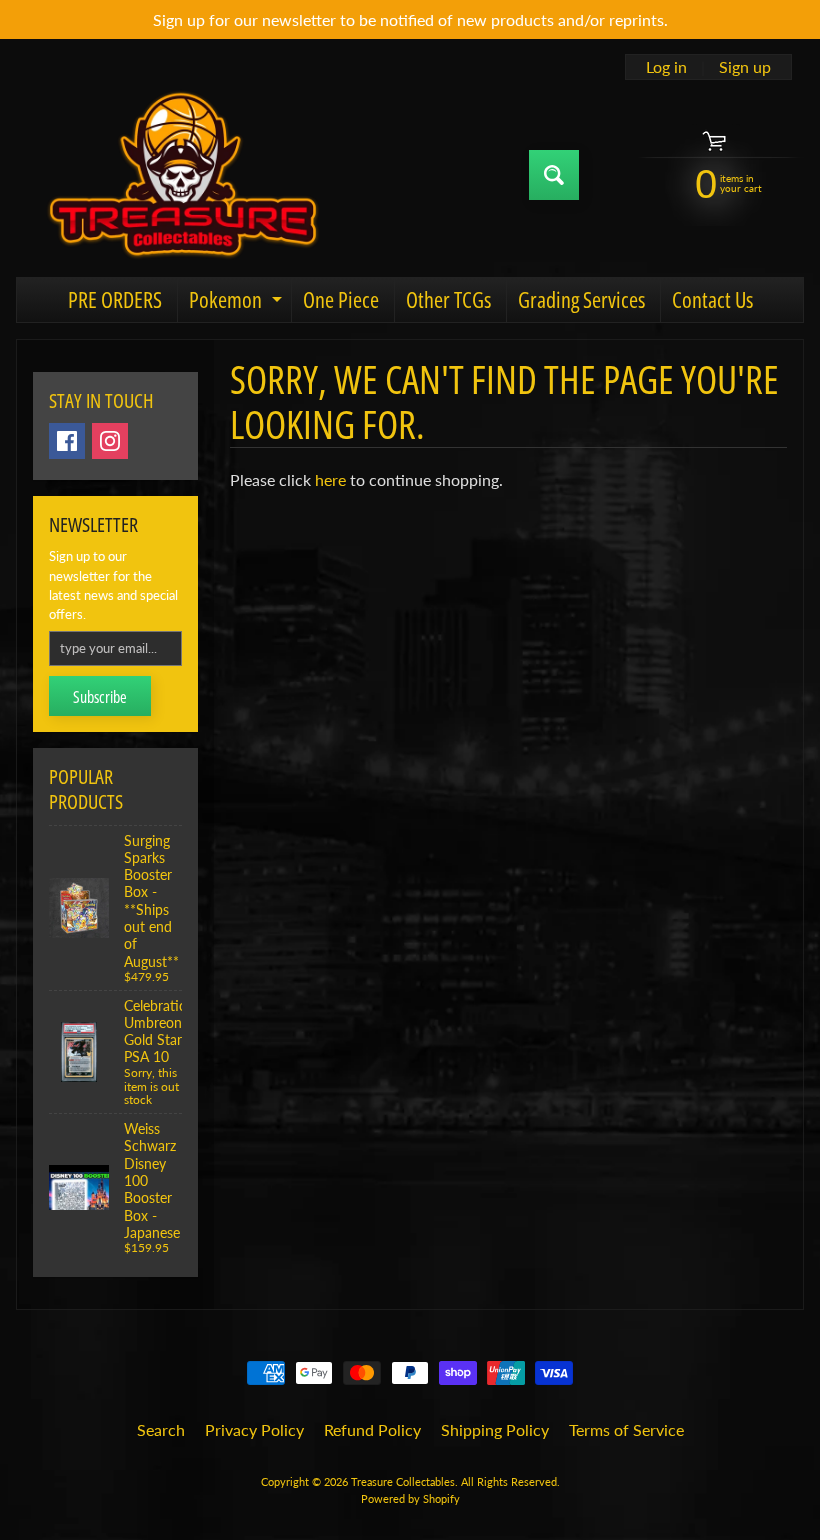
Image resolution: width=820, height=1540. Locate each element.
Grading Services (581, 299)
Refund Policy (372, 1429)
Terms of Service (626, 1429)
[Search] (554, 175)
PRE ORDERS (115, 299)
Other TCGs (448, 299)
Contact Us (712, 299)
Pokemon (238, 302)
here (330, 479)
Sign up (745, 67)
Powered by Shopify (410, 1498)
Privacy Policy (254, 1429)
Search (161, 1429)
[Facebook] (67, 441)
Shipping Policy (495, 1429)
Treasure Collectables (403, 1481)
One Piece (341, 299)
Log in (666, 67)
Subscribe (100, 697)
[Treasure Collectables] (181, 174)
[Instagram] (110, 441)
